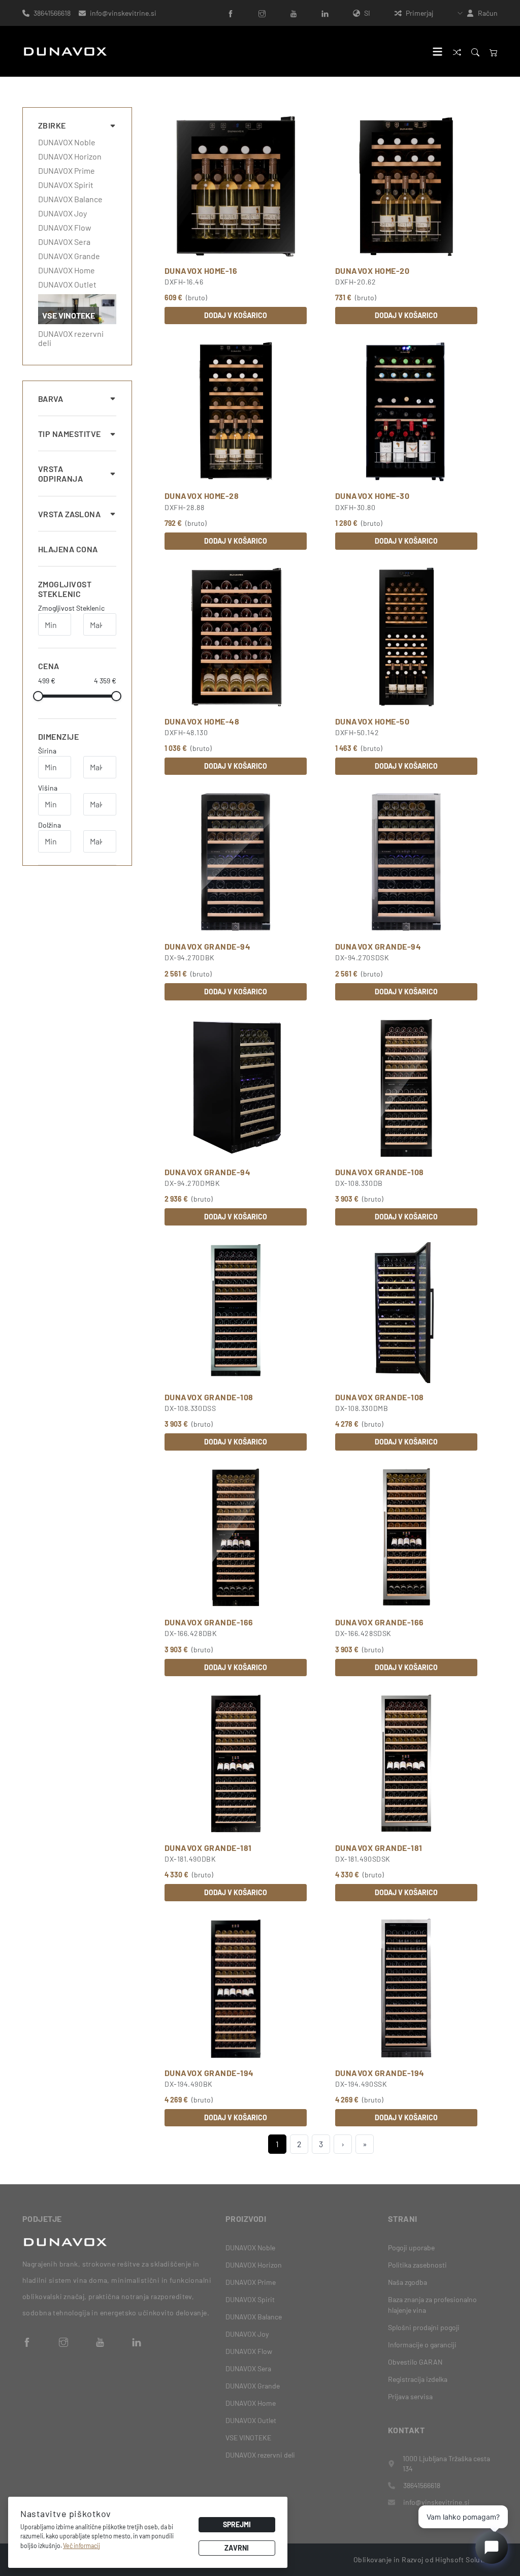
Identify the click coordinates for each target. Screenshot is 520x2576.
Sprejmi (237, 2524)
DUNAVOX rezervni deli (71, 338)
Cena (49, 666)
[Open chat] (492, 2548)
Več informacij (82, 2546)
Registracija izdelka (418, 2379)
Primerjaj (419, 13)
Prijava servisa (410, 2396)
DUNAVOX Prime (67, 171)
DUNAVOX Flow (65, 228)
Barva (51, 399)
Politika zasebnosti (417, 2265)
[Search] (475, 52)
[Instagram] (262, 13)
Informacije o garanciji (422, 2345)
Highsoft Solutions (466, 2559)
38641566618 (52, 13)
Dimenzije (58, 736)
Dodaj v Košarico (236, 315)
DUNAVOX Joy (62, 213)
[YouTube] (294, 13)
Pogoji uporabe (411, 2248)
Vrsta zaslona (69, 514)
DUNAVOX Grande (69, 256)
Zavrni (237, 2548)
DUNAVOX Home (67, 270)
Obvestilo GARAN (415, 2362)
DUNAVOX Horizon (70, 156)
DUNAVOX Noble (67, 142)
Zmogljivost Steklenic (65, 589)
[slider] (38, 696)
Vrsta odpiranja (60, 474)
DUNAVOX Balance (70, 199)
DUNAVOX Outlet (67, 285)
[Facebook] (231, 13)
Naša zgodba (408, 2282)
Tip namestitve (70, 434)
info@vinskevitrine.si (123, 13)
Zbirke (52, 125)
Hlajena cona (68, 549)
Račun (488, 13)
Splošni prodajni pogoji (424, 2327)
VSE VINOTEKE (248, 2438)
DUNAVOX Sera (64, 242)
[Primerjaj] (457, 52)
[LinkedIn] (325, 13)
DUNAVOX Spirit (66, 185)
